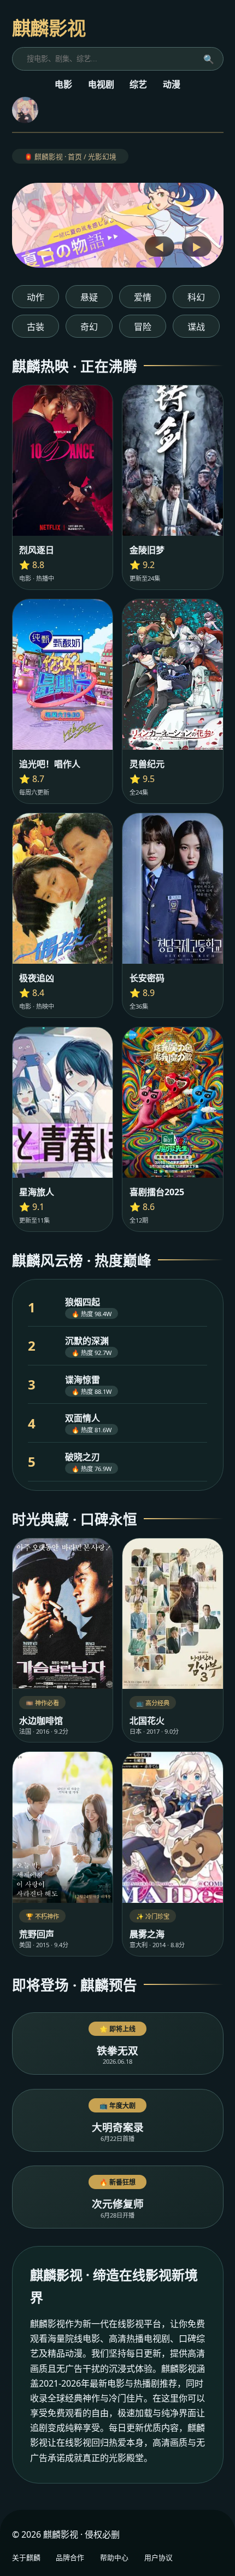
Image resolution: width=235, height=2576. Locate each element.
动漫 (172, 84)
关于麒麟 (26, 2557)
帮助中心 (114, 2557)
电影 (63, 84)
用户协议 (158, 2557)
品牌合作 (70, 2557)
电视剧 (101, 84)
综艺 (138, 84)
